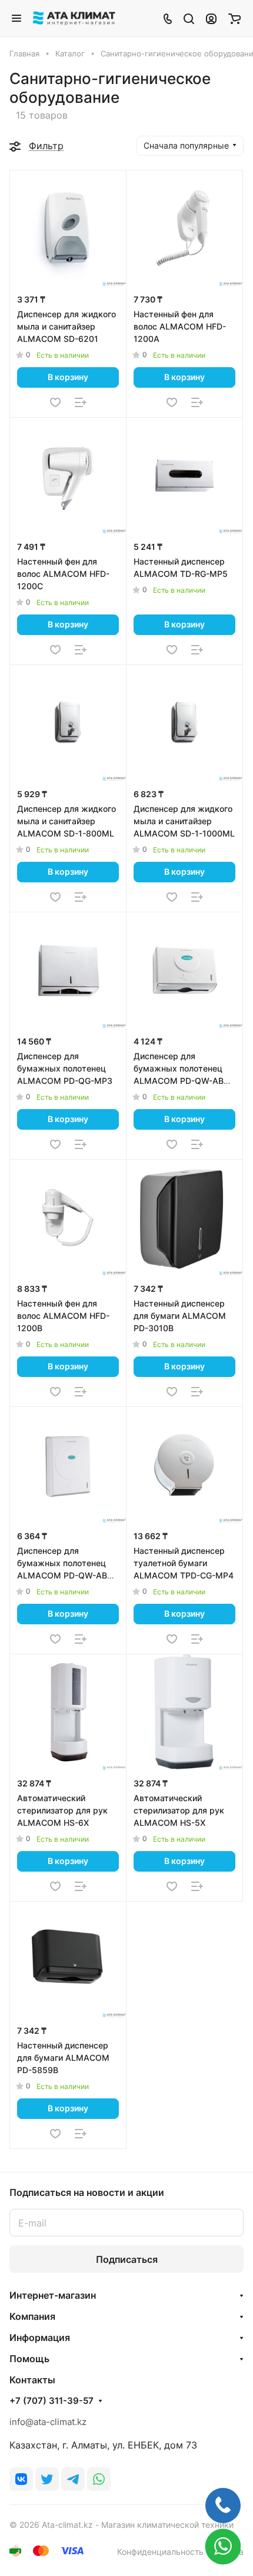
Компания (32, 2316)
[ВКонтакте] (21, 2479)
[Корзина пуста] (234, 18)
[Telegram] (73, 2479)
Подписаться (127, 2259)
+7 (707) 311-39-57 (51, 2401)
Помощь (29, 2359)
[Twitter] (47, 2479)
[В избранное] (55, 402)
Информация (40, 2337)
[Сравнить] (81, 402)
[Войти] (211, 18)
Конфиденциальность (160, 2552)
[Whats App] (99, 2479)
